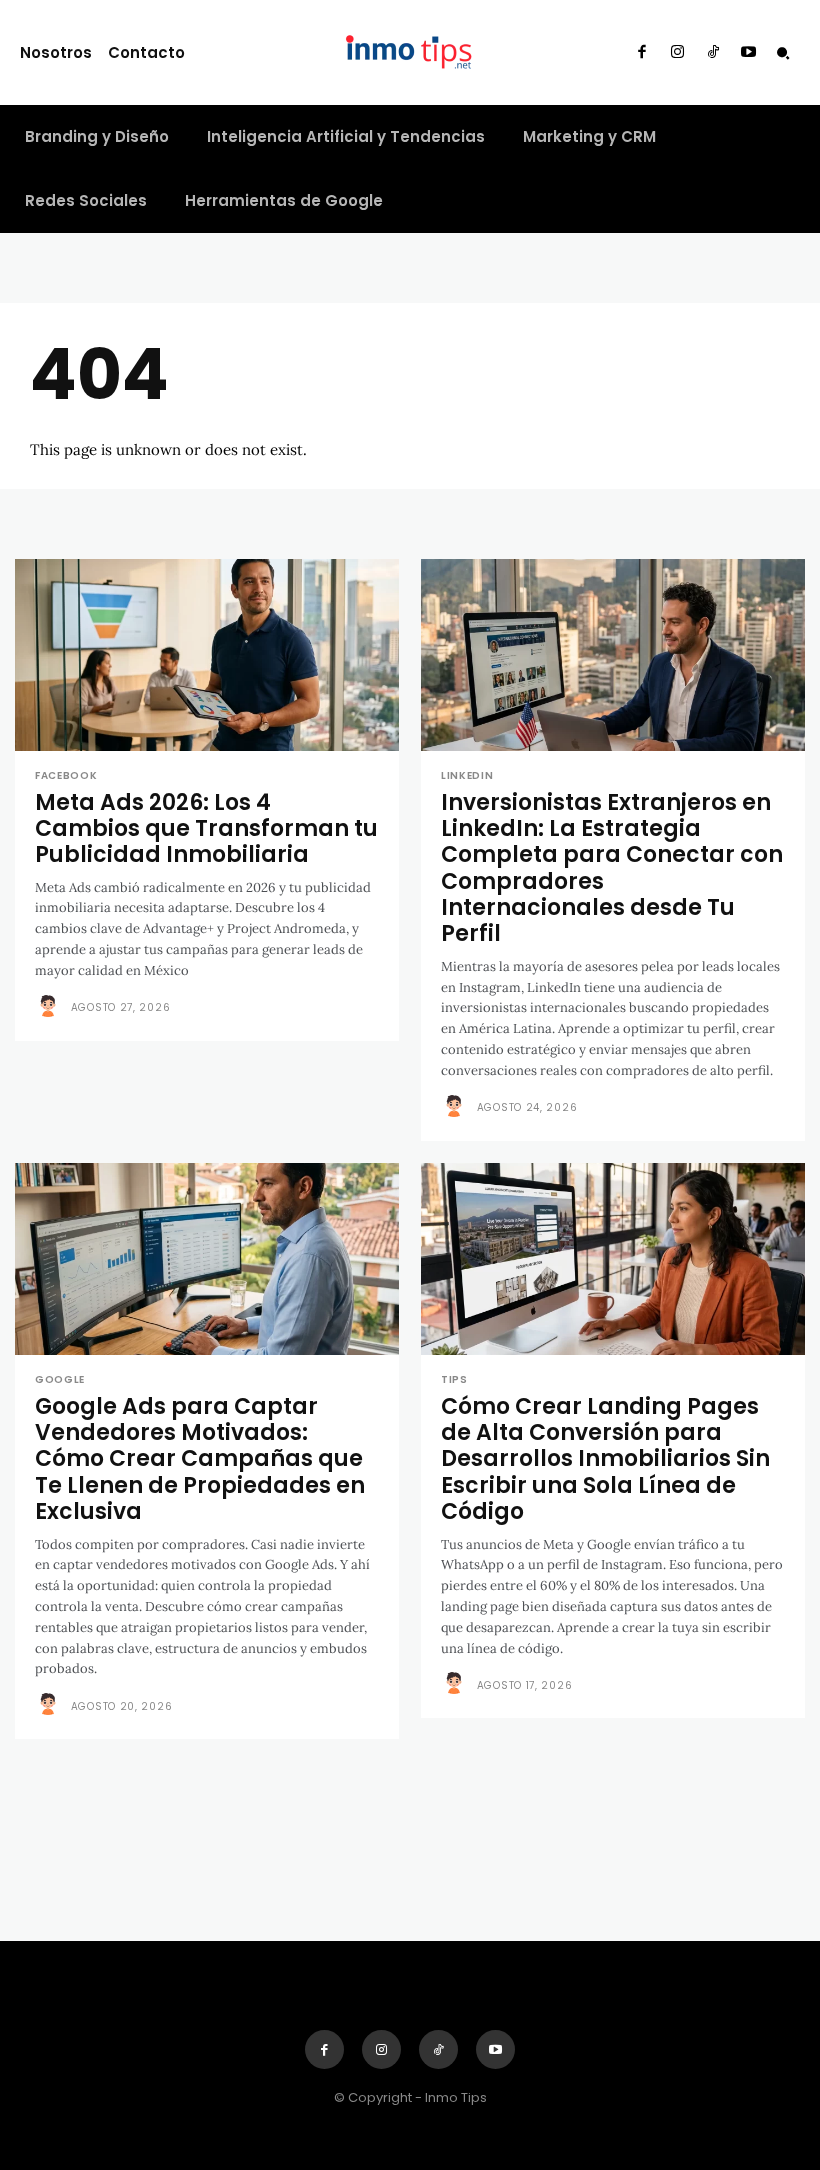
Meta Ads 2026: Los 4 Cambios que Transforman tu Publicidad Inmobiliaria (206, 829)
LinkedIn (467, 776)
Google (60, 1380)
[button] (783, 53)
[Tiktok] (713, 53)
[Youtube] (749, 53)
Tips (454, 1380)
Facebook (66, 776)
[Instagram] (678, 53)
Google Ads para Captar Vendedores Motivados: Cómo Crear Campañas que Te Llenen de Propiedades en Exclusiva (200, 1459)
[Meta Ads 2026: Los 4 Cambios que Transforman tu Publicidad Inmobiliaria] (207, 655)
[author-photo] (51, 1007)
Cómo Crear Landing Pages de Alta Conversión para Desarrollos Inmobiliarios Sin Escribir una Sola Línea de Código (605, 1459)
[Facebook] (642, 53)
